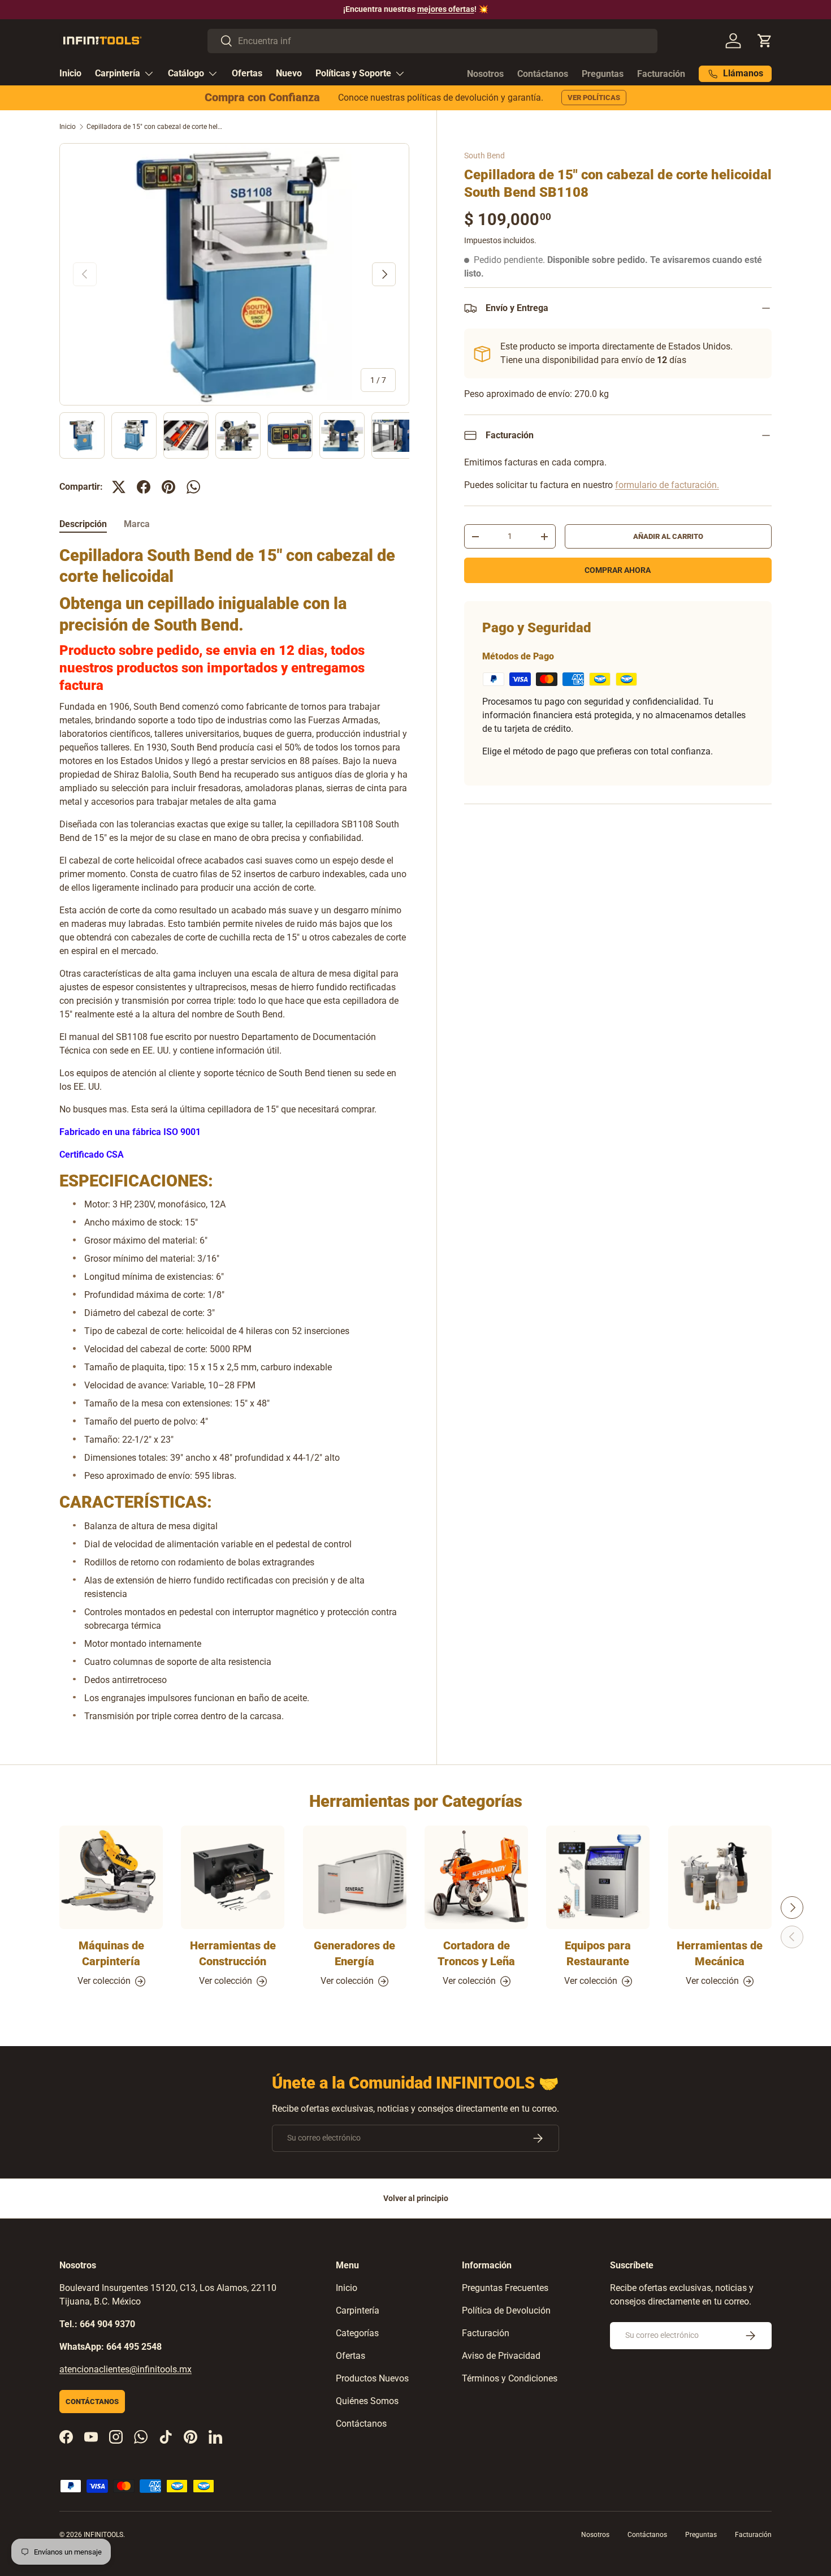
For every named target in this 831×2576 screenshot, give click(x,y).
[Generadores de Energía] (355, 1877)
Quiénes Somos (367, 2401)
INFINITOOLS (103, 2535)
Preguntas (603, 74)
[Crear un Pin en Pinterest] (168, 487)
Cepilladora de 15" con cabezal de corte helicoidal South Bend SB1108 (154, 127)
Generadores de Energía (354, 1954)
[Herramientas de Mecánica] (720, 1877)
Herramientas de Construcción (233, 1954)
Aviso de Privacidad (501, 2356)
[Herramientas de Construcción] (233, 1877)
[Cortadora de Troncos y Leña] (476, 1877)
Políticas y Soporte (353, 73)
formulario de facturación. (667, 485)
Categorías (357, 2333)
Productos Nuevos (372, 2378)
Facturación (661, 74)
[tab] (83, 524)
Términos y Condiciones (510, 2378)
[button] (765, 41)
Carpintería (118, 73)
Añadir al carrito (668, 536)
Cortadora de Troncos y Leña (476, 1954)
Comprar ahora (618, 570)
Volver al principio (416, 2198)
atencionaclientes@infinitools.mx (125, 2369)
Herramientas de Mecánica (720, 1954)
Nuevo (289, 73)
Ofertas (247, 73)
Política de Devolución (506, 2310)
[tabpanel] (234, 1134)
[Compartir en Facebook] (144, 487)
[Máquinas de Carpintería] (111, 1877)
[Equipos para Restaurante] (598, 1877)
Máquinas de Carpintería (111, 1954)
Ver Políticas (594, 98)
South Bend (484, 156)
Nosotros (485, 74)
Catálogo (186, 73)
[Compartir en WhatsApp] (193, 487)
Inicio (70, 73)
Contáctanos (543, 74)
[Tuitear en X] (119, 487)
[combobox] (433, 41)
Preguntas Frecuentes (505, 2288)
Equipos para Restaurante (598, 1954)
